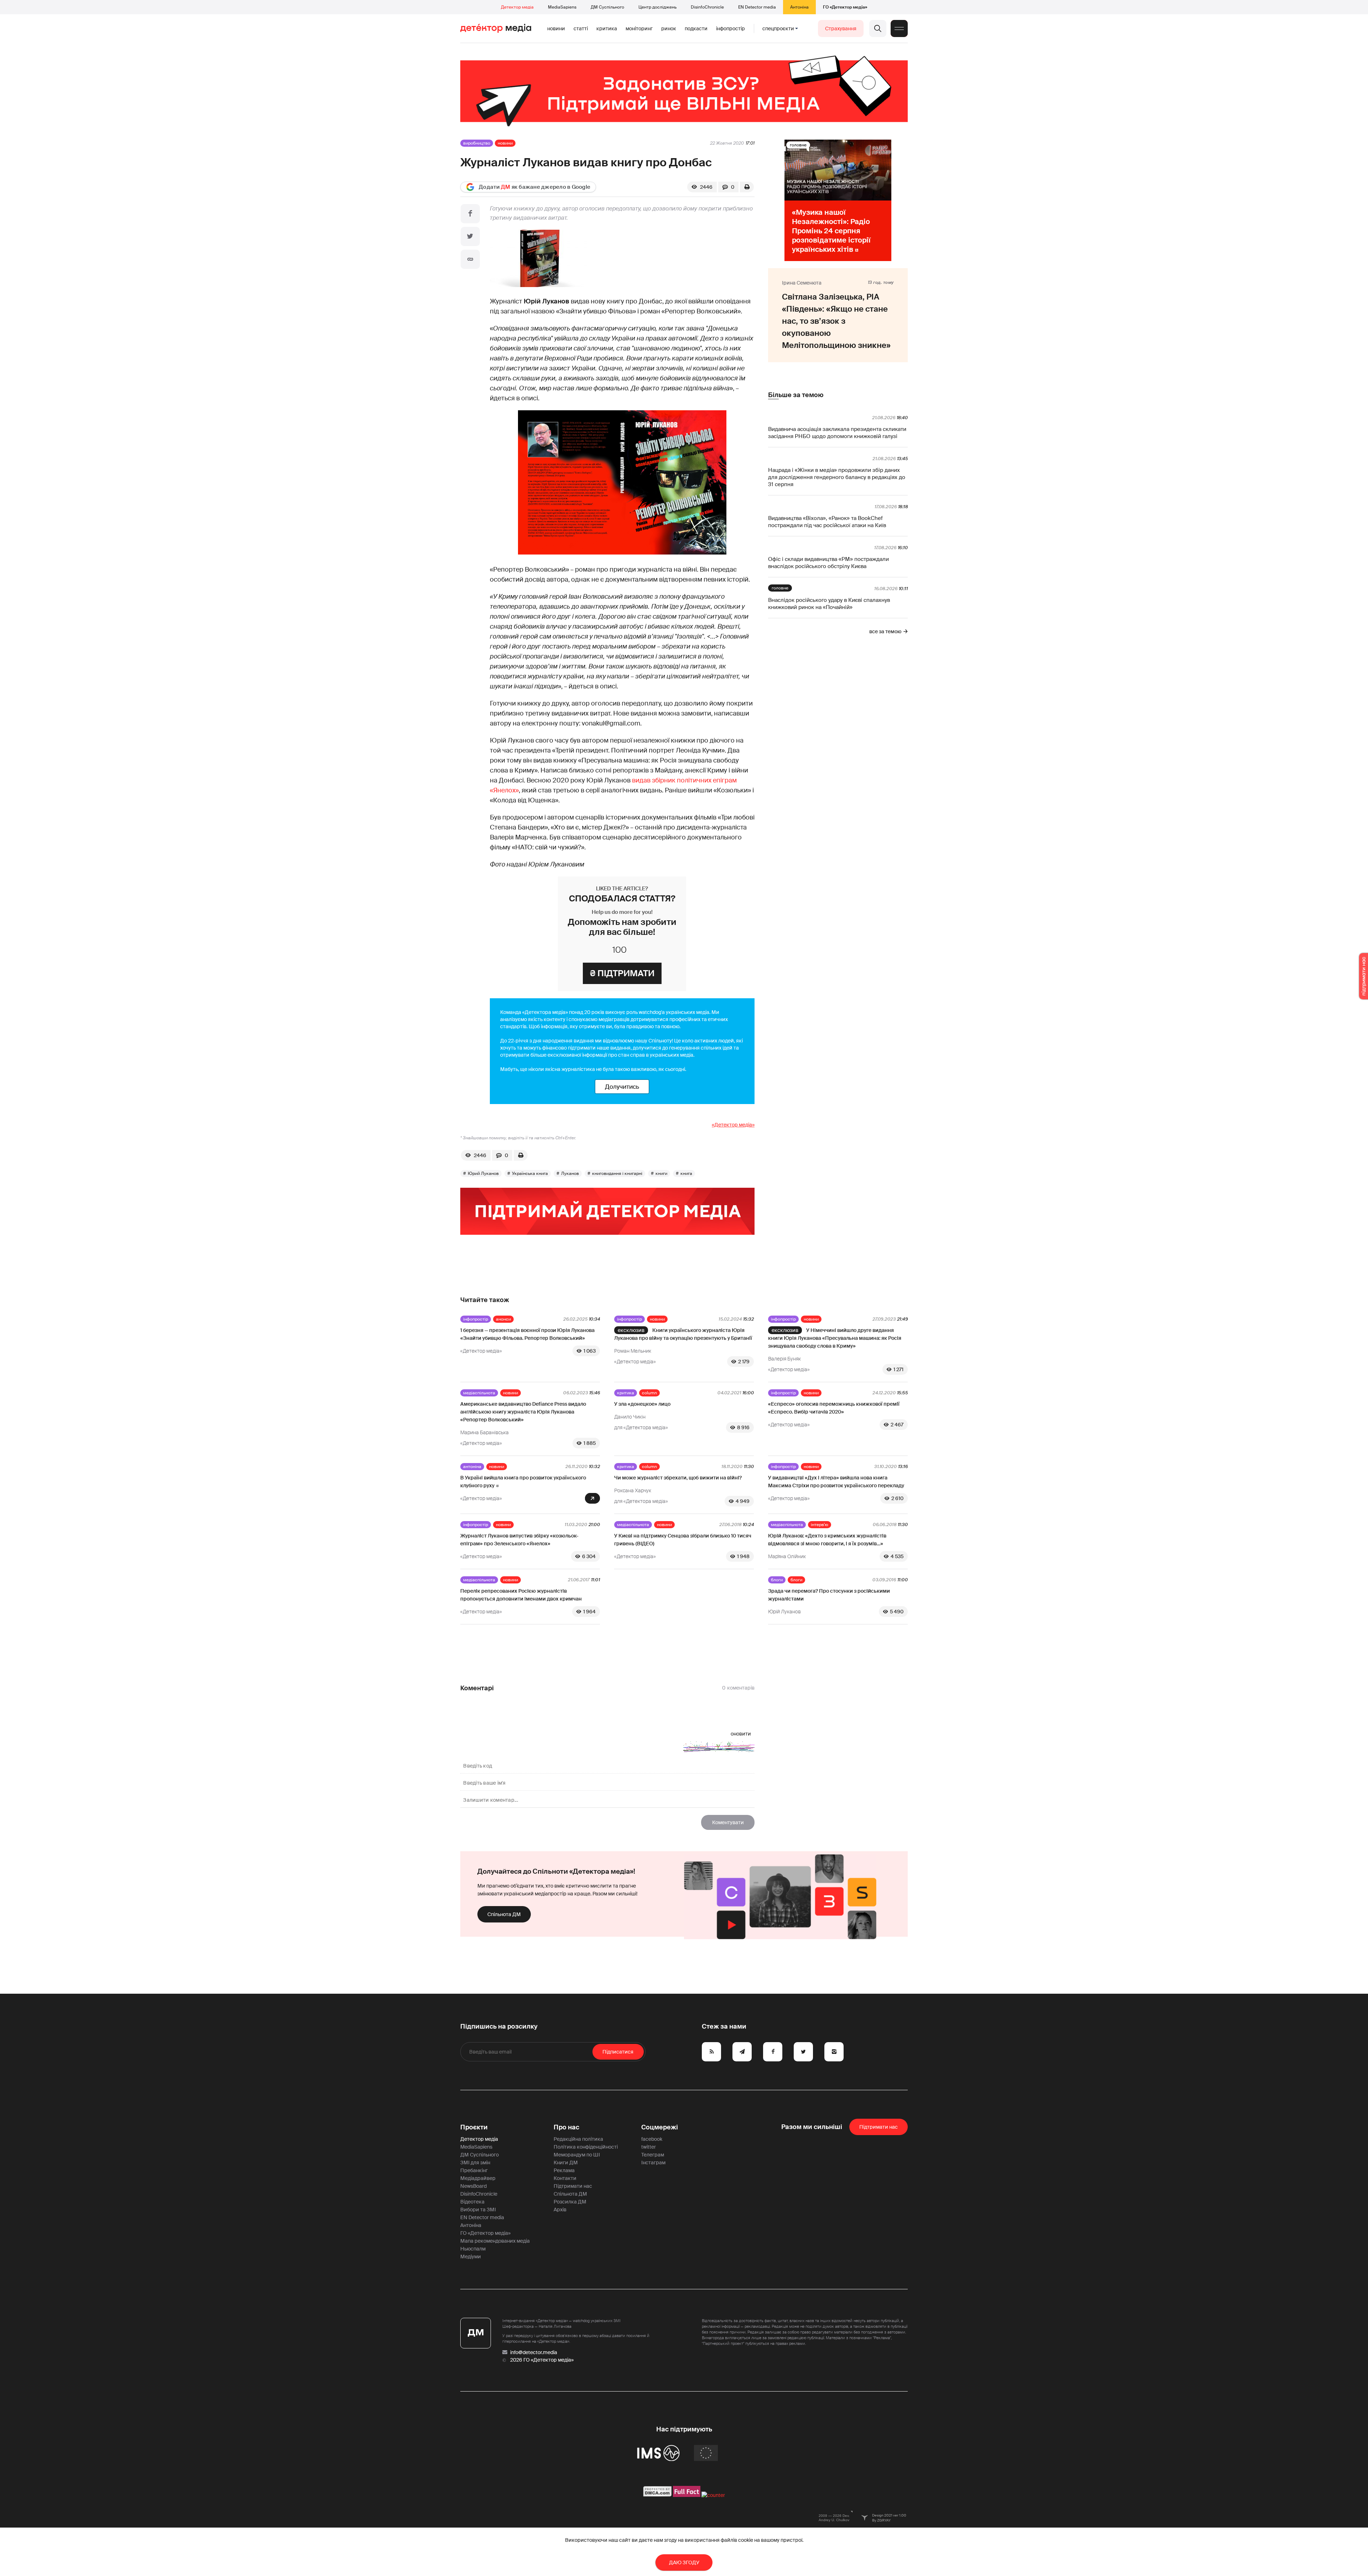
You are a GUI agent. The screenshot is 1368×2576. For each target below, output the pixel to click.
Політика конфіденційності (586, 2147)
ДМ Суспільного (607, 7)
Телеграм (653, 2155)
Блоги (777, 1580)
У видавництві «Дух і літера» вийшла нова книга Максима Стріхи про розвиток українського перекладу (836, 1482)
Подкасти (696, 28)
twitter (649, 2147)
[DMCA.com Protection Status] (657, 2495)
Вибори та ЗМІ (478, 2210)
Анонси (503, 1319)
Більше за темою (796, 395)
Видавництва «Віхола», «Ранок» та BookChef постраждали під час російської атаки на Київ (827, 522)
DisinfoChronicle (707, 7)
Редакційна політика (578, 2139)
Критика (607, 28)
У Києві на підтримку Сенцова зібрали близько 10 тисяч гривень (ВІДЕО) (683, 1540)
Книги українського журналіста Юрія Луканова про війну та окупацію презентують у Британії (683, 1334)
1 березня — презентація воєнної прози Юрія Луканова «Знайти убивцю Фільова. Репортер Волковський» (527, 1334)
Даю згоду (684, 2562)
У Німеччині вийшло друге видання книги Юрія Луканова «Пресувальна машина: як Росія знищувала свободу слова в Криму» (835, 1338)
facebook (652, 2139)
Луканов (570, 1173)
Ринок (669, 28)
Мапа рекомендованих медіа (495, 2241)
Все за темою (885, 631)
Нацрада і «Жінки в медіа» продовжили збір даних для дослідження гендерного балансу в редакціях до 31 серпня (837, 477)
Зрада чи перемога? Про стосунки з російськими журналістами (829, 1595)
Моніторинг (639, 28)
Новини (556, 28)
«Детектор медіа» (733, 1125)
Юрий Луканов (483, 1173)
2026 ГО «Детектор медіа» (542, 2360)
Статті (581, 28)
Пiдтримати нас (879, 2127)
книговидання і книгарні (617, 1173)
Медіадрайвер (478, 2178)
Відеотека (472, 2202)
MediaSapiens (562, 7)
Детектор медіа (517, 7)
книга (686, 1173)
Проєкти (474, 2127)
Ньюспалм (473, 2249)
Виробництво (477, 143)
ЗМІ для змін (475, 2163)
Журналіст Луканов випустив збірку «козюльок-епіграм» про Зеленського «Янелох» (519, 1540)
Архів (560, 2210)
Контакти (565, 2178)
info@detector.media (534, 2352)
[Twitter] (470, 236)
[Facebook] (470, 214)
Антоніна (799, 7)
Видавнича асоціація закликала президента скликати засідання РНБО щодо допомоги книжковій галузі (837, 433)
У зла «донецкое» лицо (642, 1404)
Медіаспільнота (479, 1393)
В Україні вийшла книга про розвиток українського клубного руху (523, 1482)
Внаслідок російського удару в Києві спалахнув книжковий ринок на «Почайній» (829, 604)
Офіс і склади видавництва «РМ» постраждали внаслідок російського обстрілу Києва (828, 563)
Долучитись (622, 1087)
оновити (741, 1734)
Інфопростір (730, 28)
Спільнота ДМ (504, 1914)
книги (661, 1173)
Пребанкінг (474, 2170)
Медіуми (471, 2257)
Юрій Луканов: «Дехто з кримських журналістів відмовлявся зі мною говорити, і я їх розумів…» (827, 1540)
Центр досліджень (657, 7)
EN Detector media (757, 7)
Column (649, 1393)
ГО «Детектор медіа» (845, 7)
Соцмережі (660, 2127)
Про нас (566, 2127)
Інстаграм (653, 2163)
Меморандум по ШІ (577, 2155)
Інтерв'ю (820, 1525)
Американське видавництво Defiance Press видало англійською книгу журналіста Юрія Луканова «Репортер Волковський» (523, 1412)
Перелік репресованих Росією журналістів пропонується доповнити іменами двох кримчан (521, 1595)
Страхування (841, 28)
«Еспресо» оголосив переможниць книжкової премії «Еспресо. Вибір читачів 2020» (834, 1408)
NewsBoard (473, 2186)
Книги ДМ (566, 2163)
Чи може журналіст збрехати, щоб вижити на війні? (678, 1478)
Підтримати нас (573, 2186)
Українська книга (530, 1173)
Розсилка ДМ (570, 2202)
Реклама (564, 2170)
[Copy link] (470, 259)
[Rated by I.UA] (713, 2495)
